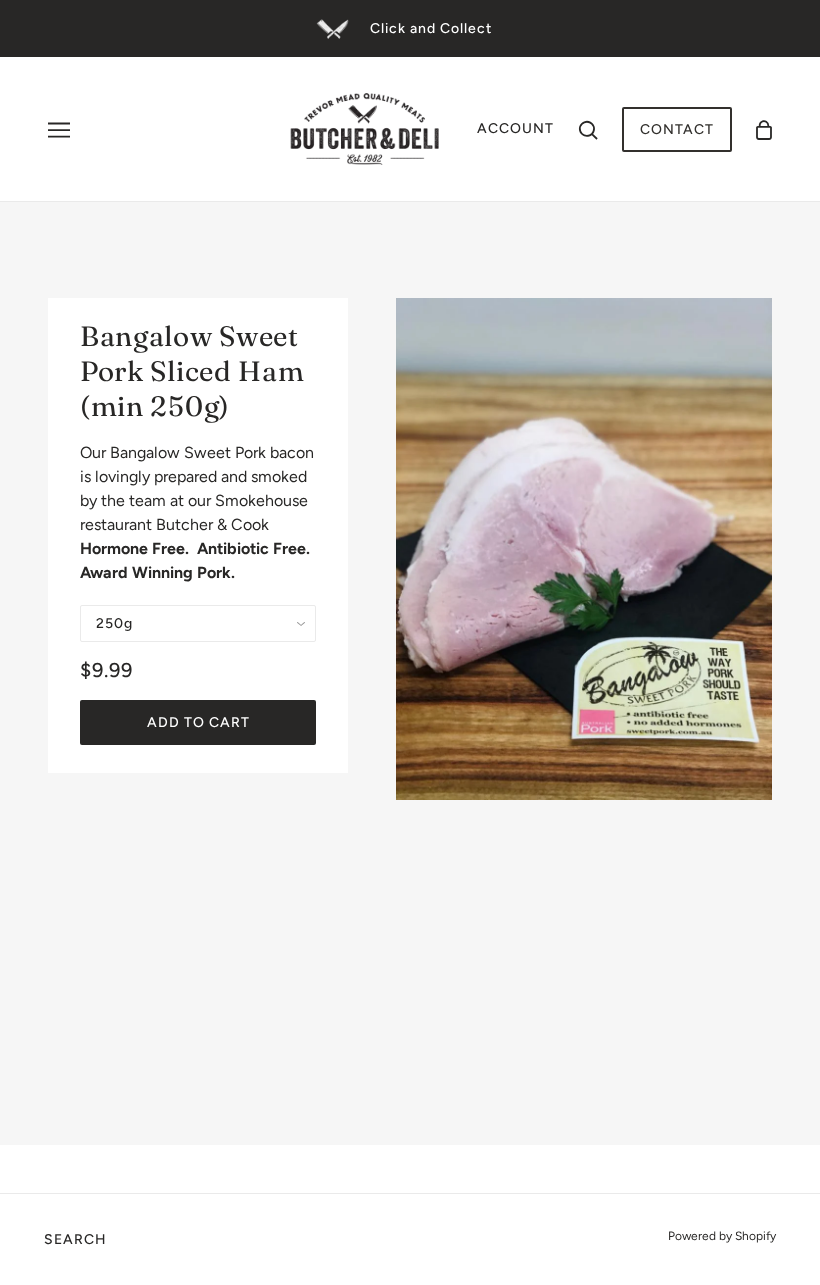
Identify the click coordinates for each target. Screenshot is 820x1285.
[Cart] (764, 129)
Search (75, 1239)
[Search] (588, 129)
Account (515, 128)
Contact (677, 129)
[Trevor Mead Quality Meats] (365, 127)
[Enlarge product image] (584, 548)
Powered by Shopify (722, 1236)
